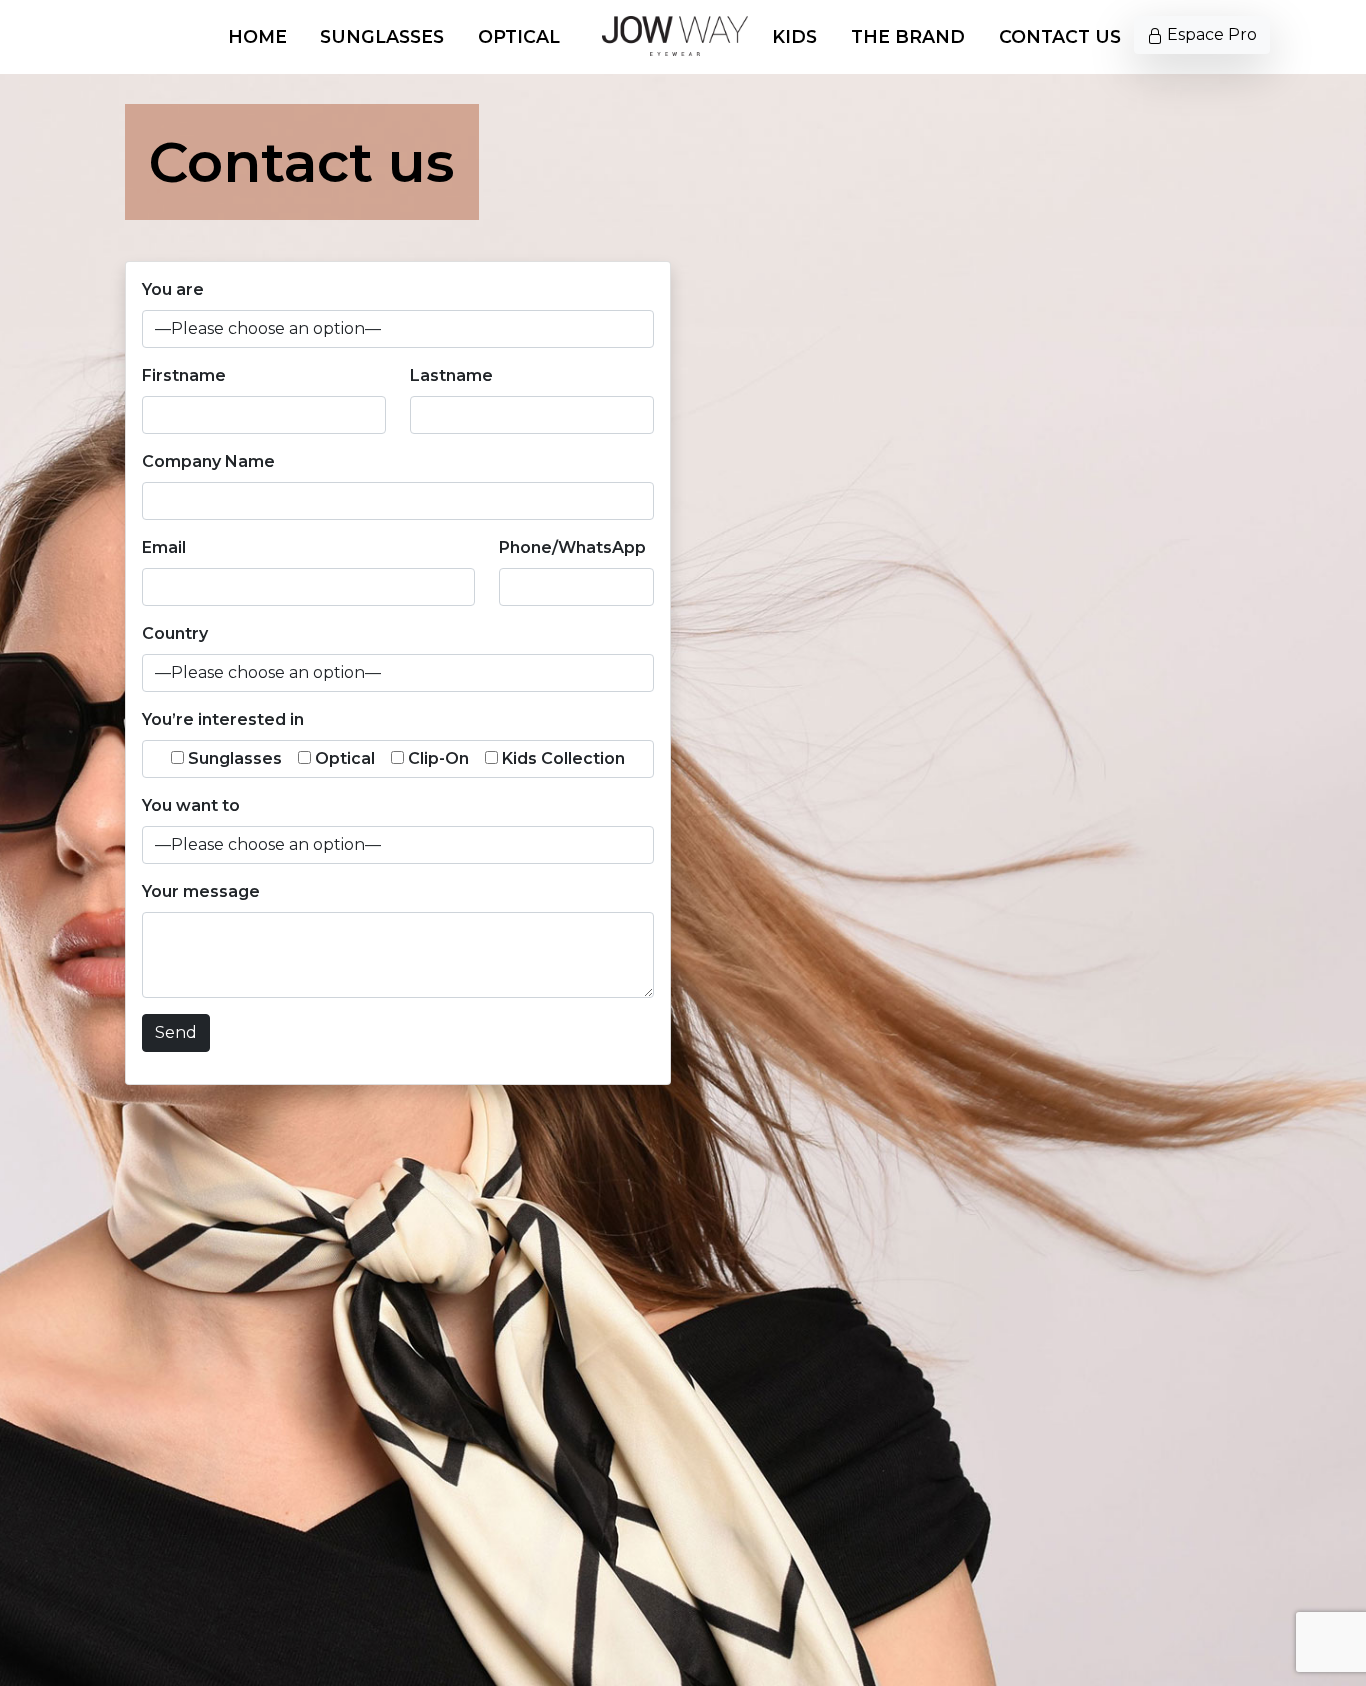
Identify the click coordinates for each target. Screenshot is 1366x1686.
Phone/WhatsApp (572, 547)
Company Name (208, 461)
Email (164, 547)
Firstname (184, 375)
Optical (519, 36)
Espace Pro (1210, 34)
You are (173, 289)
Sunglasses (382, 36)
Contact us (1060, 36)
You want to (191, 805)
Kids (794, 36)
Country (175, 633)
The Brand (908, 36)
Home (257, 36)
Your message (201, 891)
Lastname (451, 375)
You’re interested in (223, 719)
